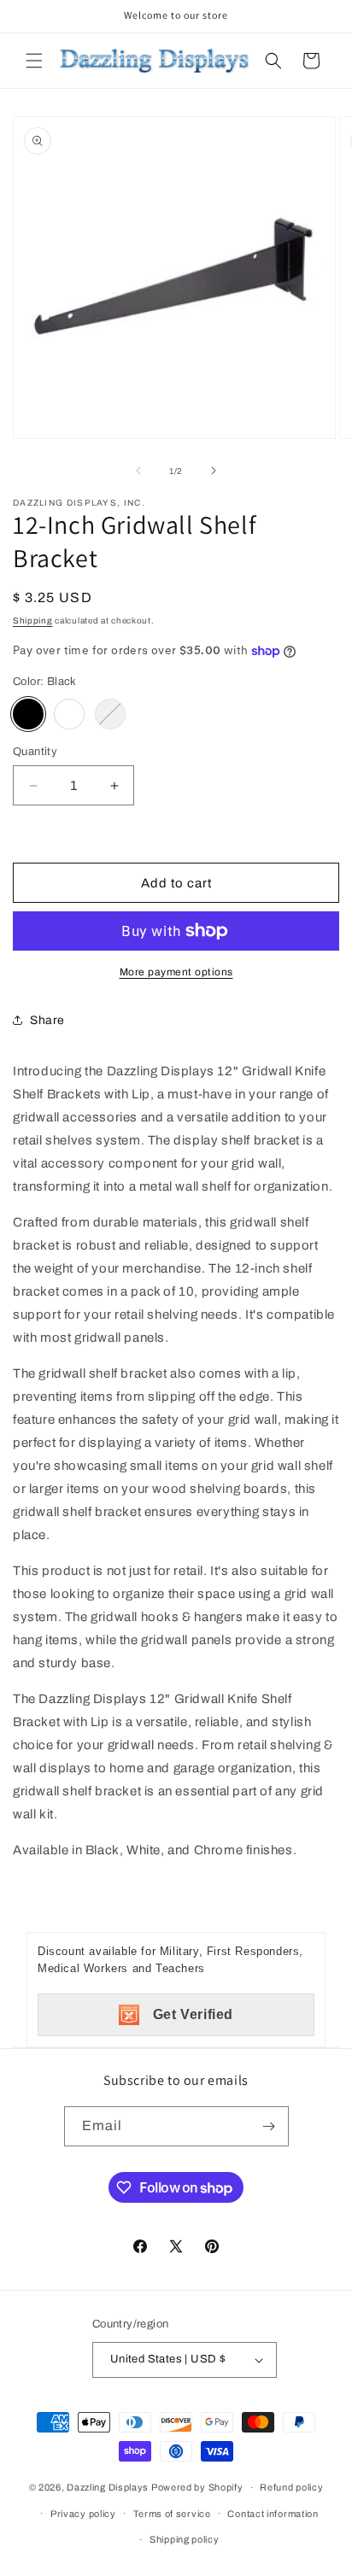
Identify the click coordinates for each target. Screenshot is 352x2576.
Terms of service (172, 2514)
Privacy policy (83, 2514)
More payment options (176, 972)
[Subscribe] (269, 2126)
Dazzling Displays (108, 2487)
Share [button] (47, 1020)
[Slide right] (214, 471)
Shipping (33, 621)
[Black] (28, 714)
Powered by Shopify (197, 2487)
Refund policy (291, 2487)
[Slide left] (138, 471)
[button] (34, 61)
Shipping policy (185, 2539)
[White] (69, 714)
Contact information (273, 2514)
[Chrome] (110, 714)
